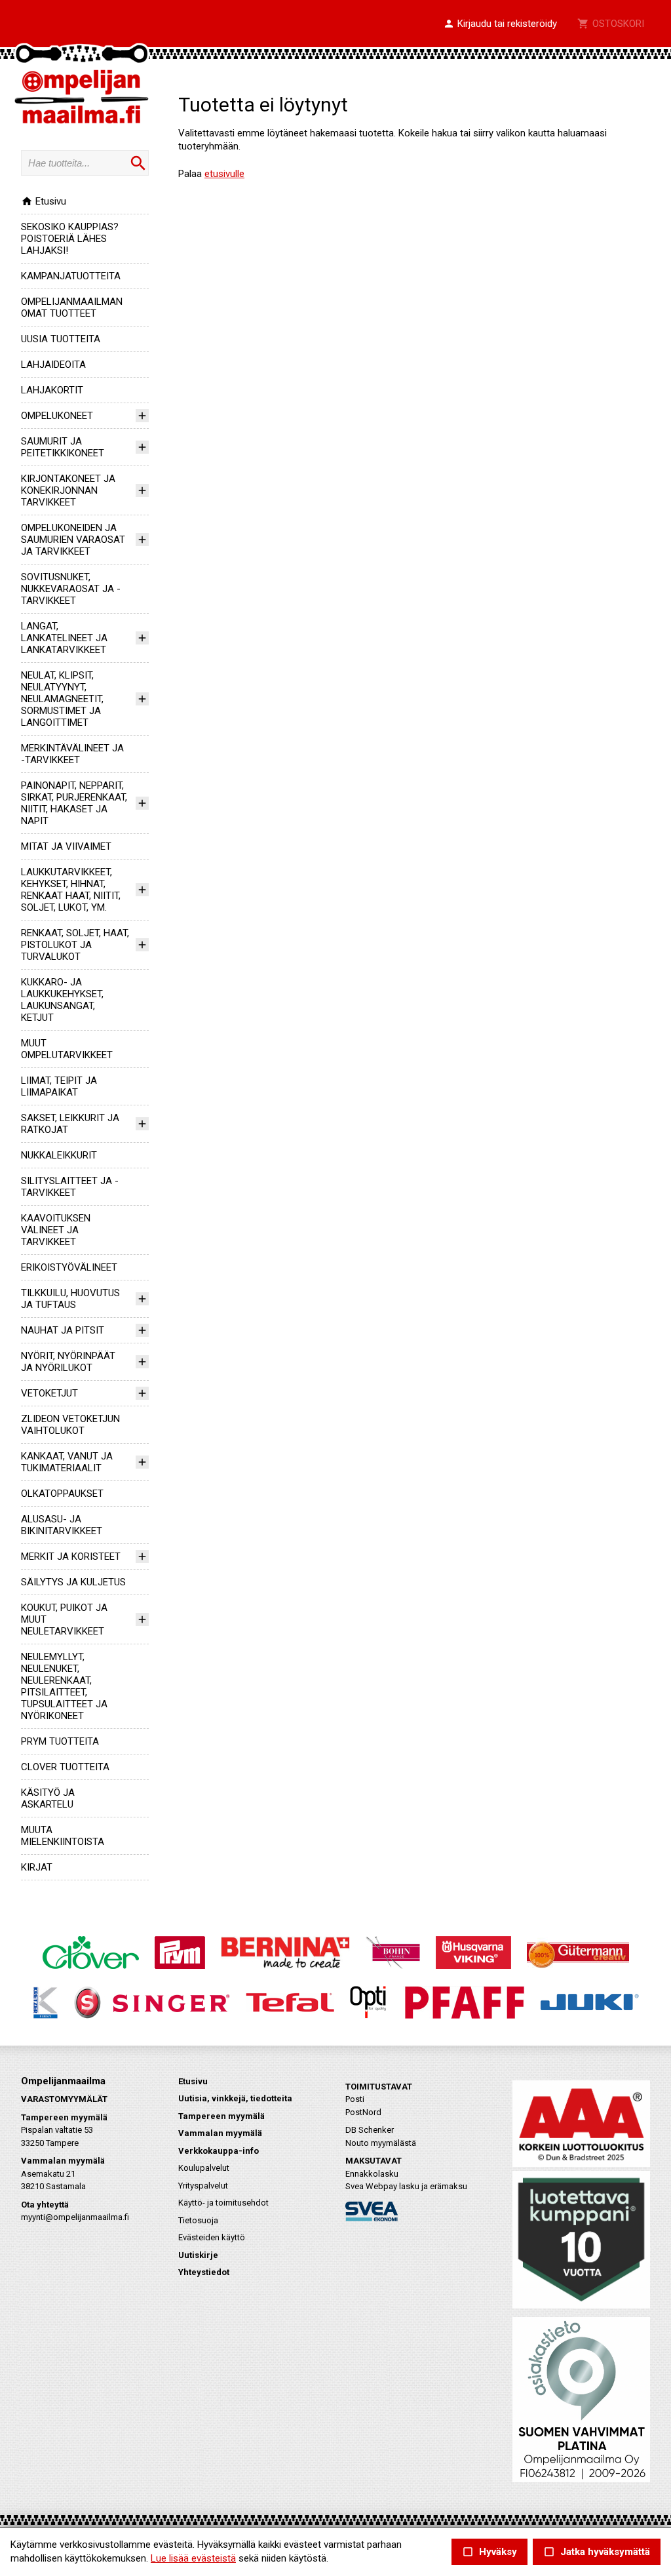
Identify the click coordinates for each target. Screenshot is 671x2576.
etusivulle (224, 174)
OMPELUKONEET (57, 416)
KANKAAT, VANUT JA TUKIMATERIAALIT (67, 1462)
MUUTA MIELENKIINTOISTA (63, 1836)
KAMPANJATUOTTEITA (71, 276)
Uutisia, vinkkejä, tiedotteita (235, 2098)
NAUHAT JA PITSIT (63, 1330)
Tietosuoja (198, 2220)
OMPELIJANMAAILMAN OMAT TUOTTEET (72, 307)
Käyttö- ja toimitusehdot (223, 2203)
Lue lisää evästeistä (193, 2558)
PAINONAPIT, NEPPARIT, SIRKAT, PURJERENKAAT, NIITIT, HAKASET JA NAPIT (74, 803)
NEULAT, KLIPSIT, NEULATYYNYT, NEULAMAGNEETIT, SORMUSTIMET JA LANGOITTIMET (62, 699)
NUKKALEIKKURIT (59, 1155)
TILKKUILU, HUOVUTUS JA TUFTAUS (70, 1299)
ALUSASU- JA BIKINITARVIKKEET (62, 1525)
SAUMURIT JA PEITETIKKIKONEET (63, 447)
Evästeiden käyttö (212, 2237)
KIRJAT (37, 1867)
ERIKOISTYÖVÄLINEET (69, 1267)
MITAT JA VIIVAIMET (66, 846)
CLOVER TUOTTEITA (65, 1767)
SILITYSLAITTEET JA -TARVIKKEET (70, 1187)
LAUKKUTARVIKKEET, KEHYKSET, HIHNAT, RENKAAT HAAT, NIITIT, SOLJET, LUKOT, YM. (71, 890)
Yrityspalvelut (203, 2186)
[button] (500, 24)
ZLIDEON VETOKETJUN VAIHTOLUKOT (70, 1425)
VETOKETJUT (49, 1393)
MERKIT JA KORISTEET (71, 1556)
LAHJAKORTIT (52, 390)
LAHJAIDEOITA (53, 365)
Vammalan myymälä (220, 2133)
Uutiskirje (198, 2255)
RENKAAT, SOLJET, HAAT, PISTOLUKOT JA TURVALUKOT (75, 945)
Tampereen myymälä (221, 2116)
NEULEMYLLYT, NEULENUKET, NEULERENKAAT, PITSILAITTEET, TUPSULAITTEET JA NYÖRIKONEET (64, 1686)
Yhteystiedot (204, 2272)
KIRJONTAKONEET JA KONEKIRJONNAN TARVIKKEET (68, 490)
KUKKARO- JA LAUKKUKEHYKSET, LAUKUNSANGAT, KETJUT (62, 1000)
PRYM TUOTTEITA (60, 1741)
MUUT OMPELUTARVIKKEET (67, 1049)
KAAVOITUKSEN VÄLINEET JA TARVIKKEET (56, 1230)
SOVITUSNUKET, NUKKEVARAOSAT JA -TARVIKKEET (71, 589)
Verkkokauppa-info (219, 2151)
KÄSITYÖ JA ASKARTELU (48, 1798)
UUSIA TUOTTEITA (61, 339)
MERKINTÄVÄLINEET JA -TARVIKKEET (72, 754)
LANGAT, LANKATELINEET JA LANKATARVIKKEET (64, 638)
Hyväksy (489, 2552)
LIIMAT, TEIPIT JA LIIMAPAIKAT (59, 1086)
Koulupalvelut (204, 2168)
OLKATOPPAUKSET (62, 1494)
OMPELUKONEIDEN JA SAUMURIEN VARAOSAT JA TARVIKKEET (73, 540)
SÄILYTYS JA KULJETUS (73, 1582)
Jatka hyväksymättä (597, 2552)
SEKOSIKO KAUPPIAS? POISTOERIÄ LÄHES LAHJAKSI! (70, 239)
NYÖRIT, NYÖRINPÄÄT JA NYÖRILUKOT (68, 1362)
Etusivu (44, 201)
